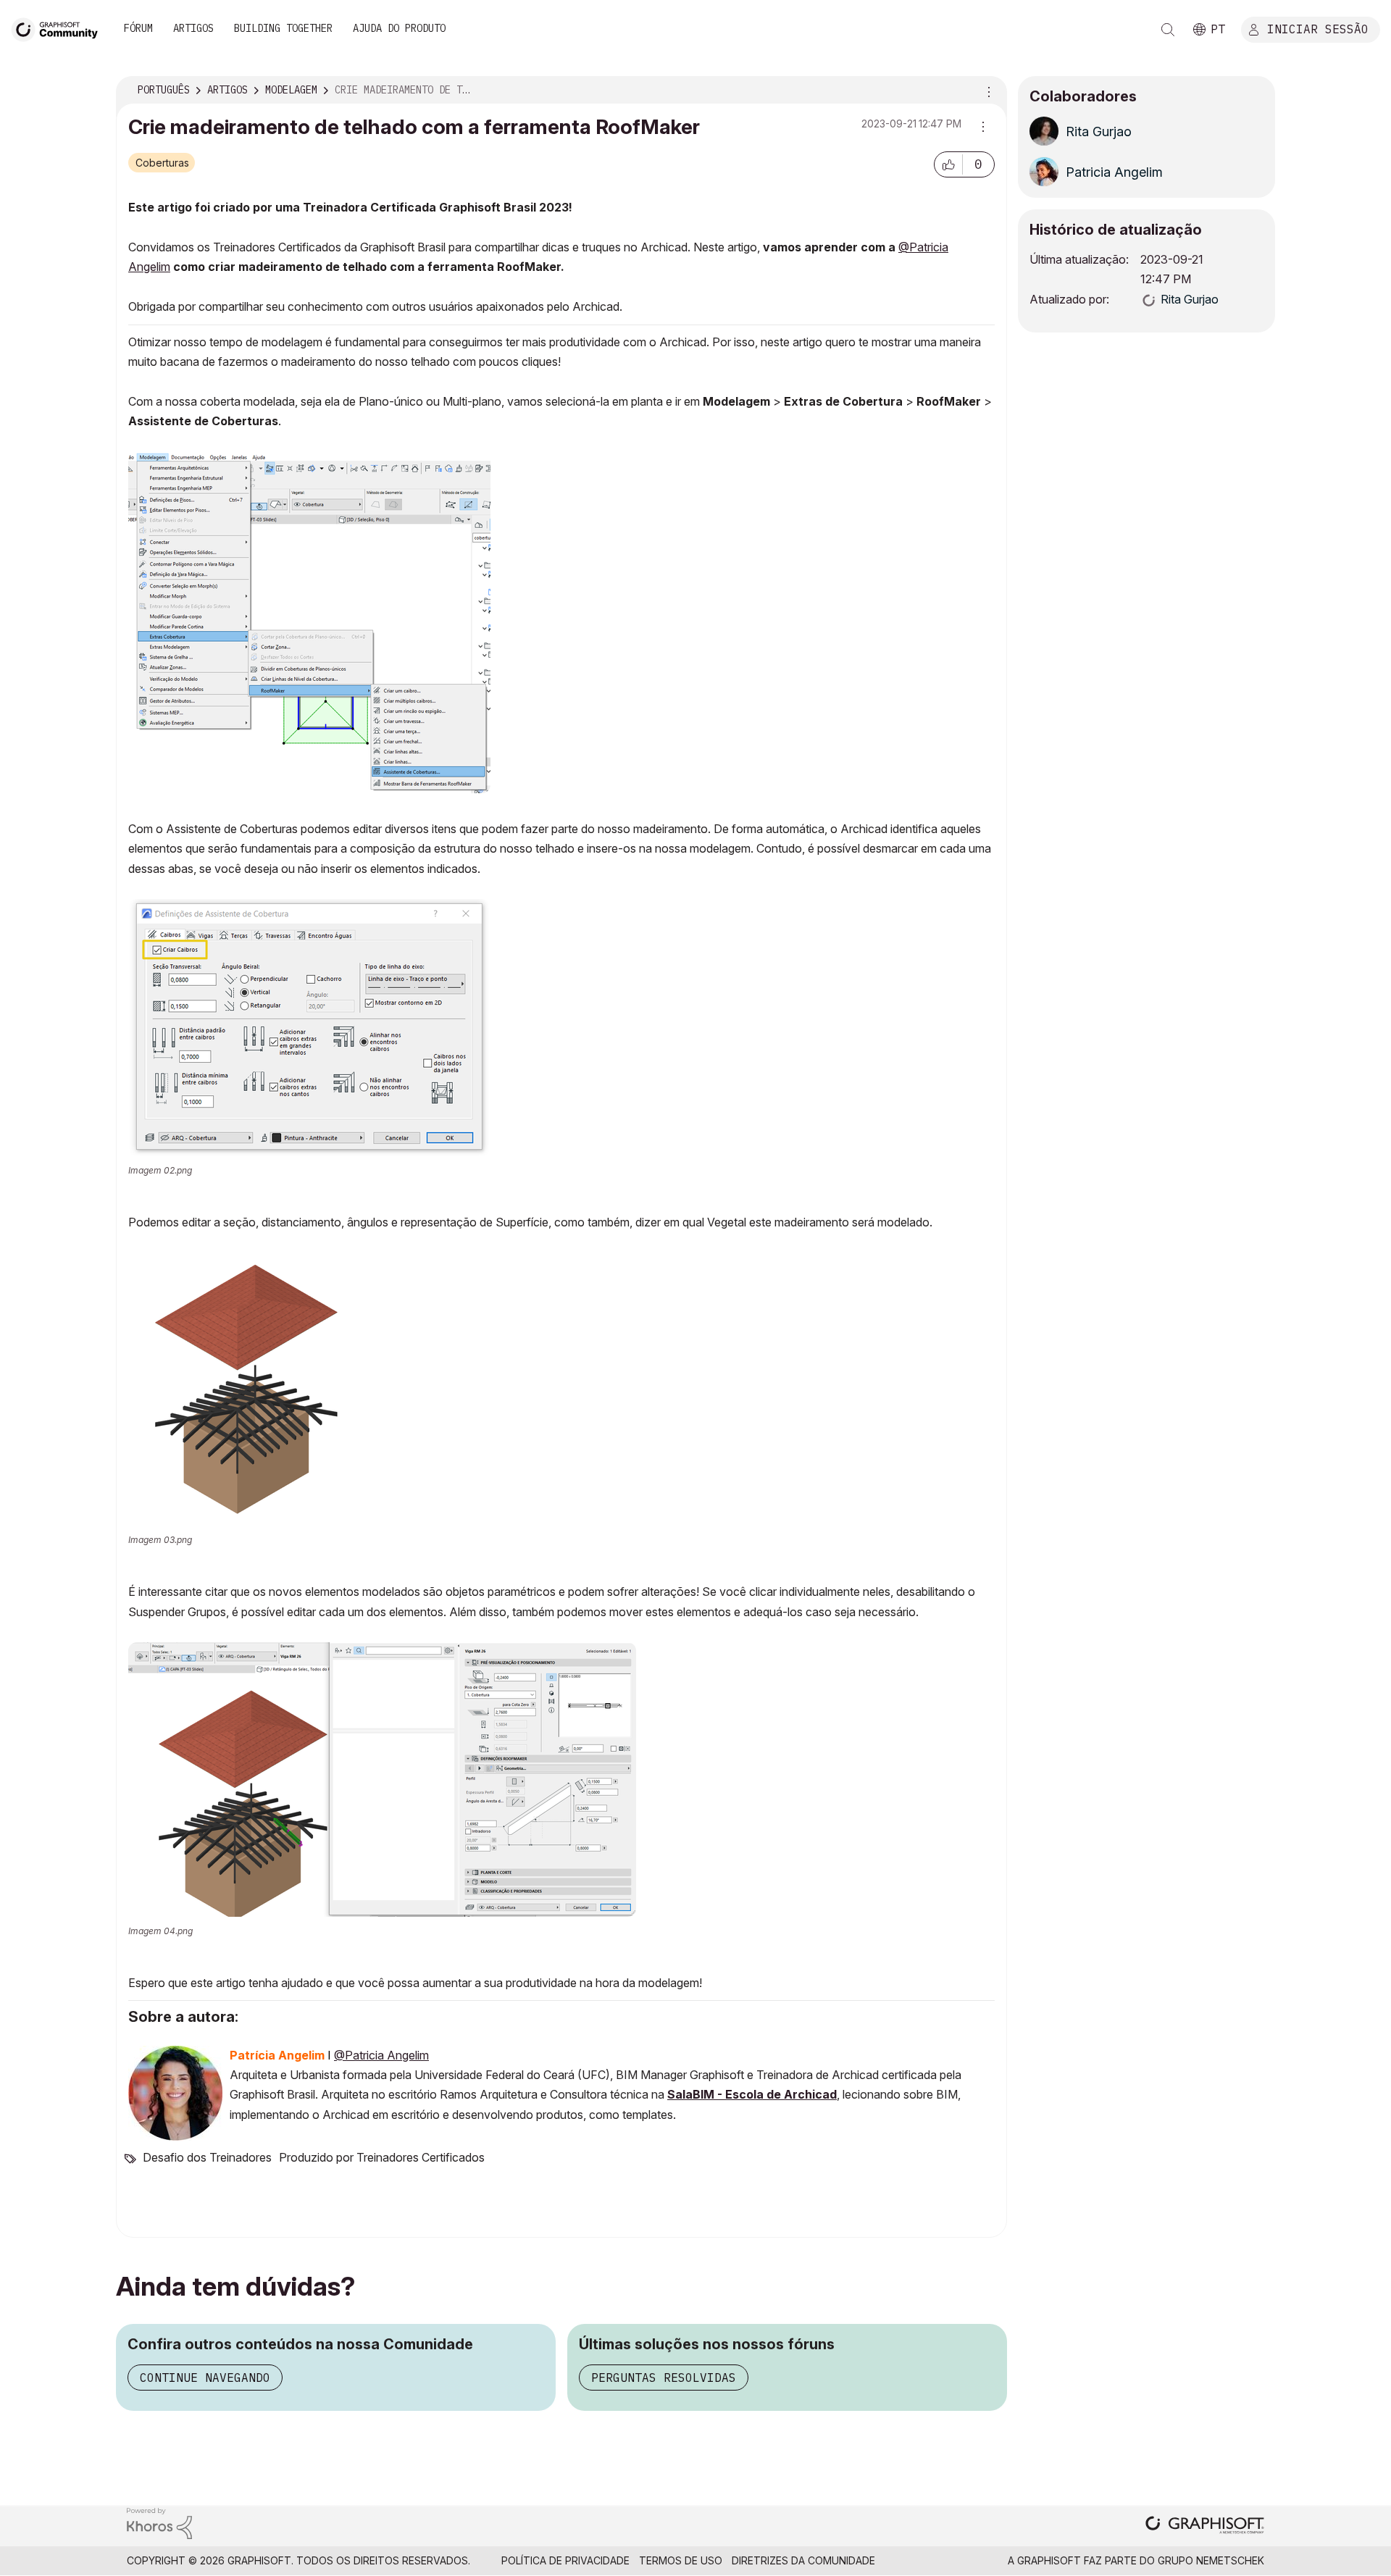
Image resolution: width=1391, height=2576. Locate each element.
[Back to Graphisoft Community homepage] (59, 28)
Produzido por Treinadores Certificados (382, 2157)
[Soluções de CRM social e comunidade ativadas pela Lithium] (159, 2522)
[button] (948, 164)
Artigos (193, 28)
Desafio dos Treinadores (207, 2157)
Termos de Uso (681, 2560)
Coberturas (162, 163)
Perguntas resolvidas (664, 2378)
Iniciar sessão (1318, 28)
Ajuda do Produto (399, 28)
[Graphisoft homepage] (1205, 2526)
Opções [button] (987, 91)
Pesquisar (1168, 30)
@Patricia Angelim (381, 2055)
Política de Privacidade (565, 2560)
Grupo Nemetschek (1211, 2560)
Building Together (283, 28)
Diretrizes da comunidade (803, 2560)
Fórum (138, 28)
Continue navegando (205, 2378)
